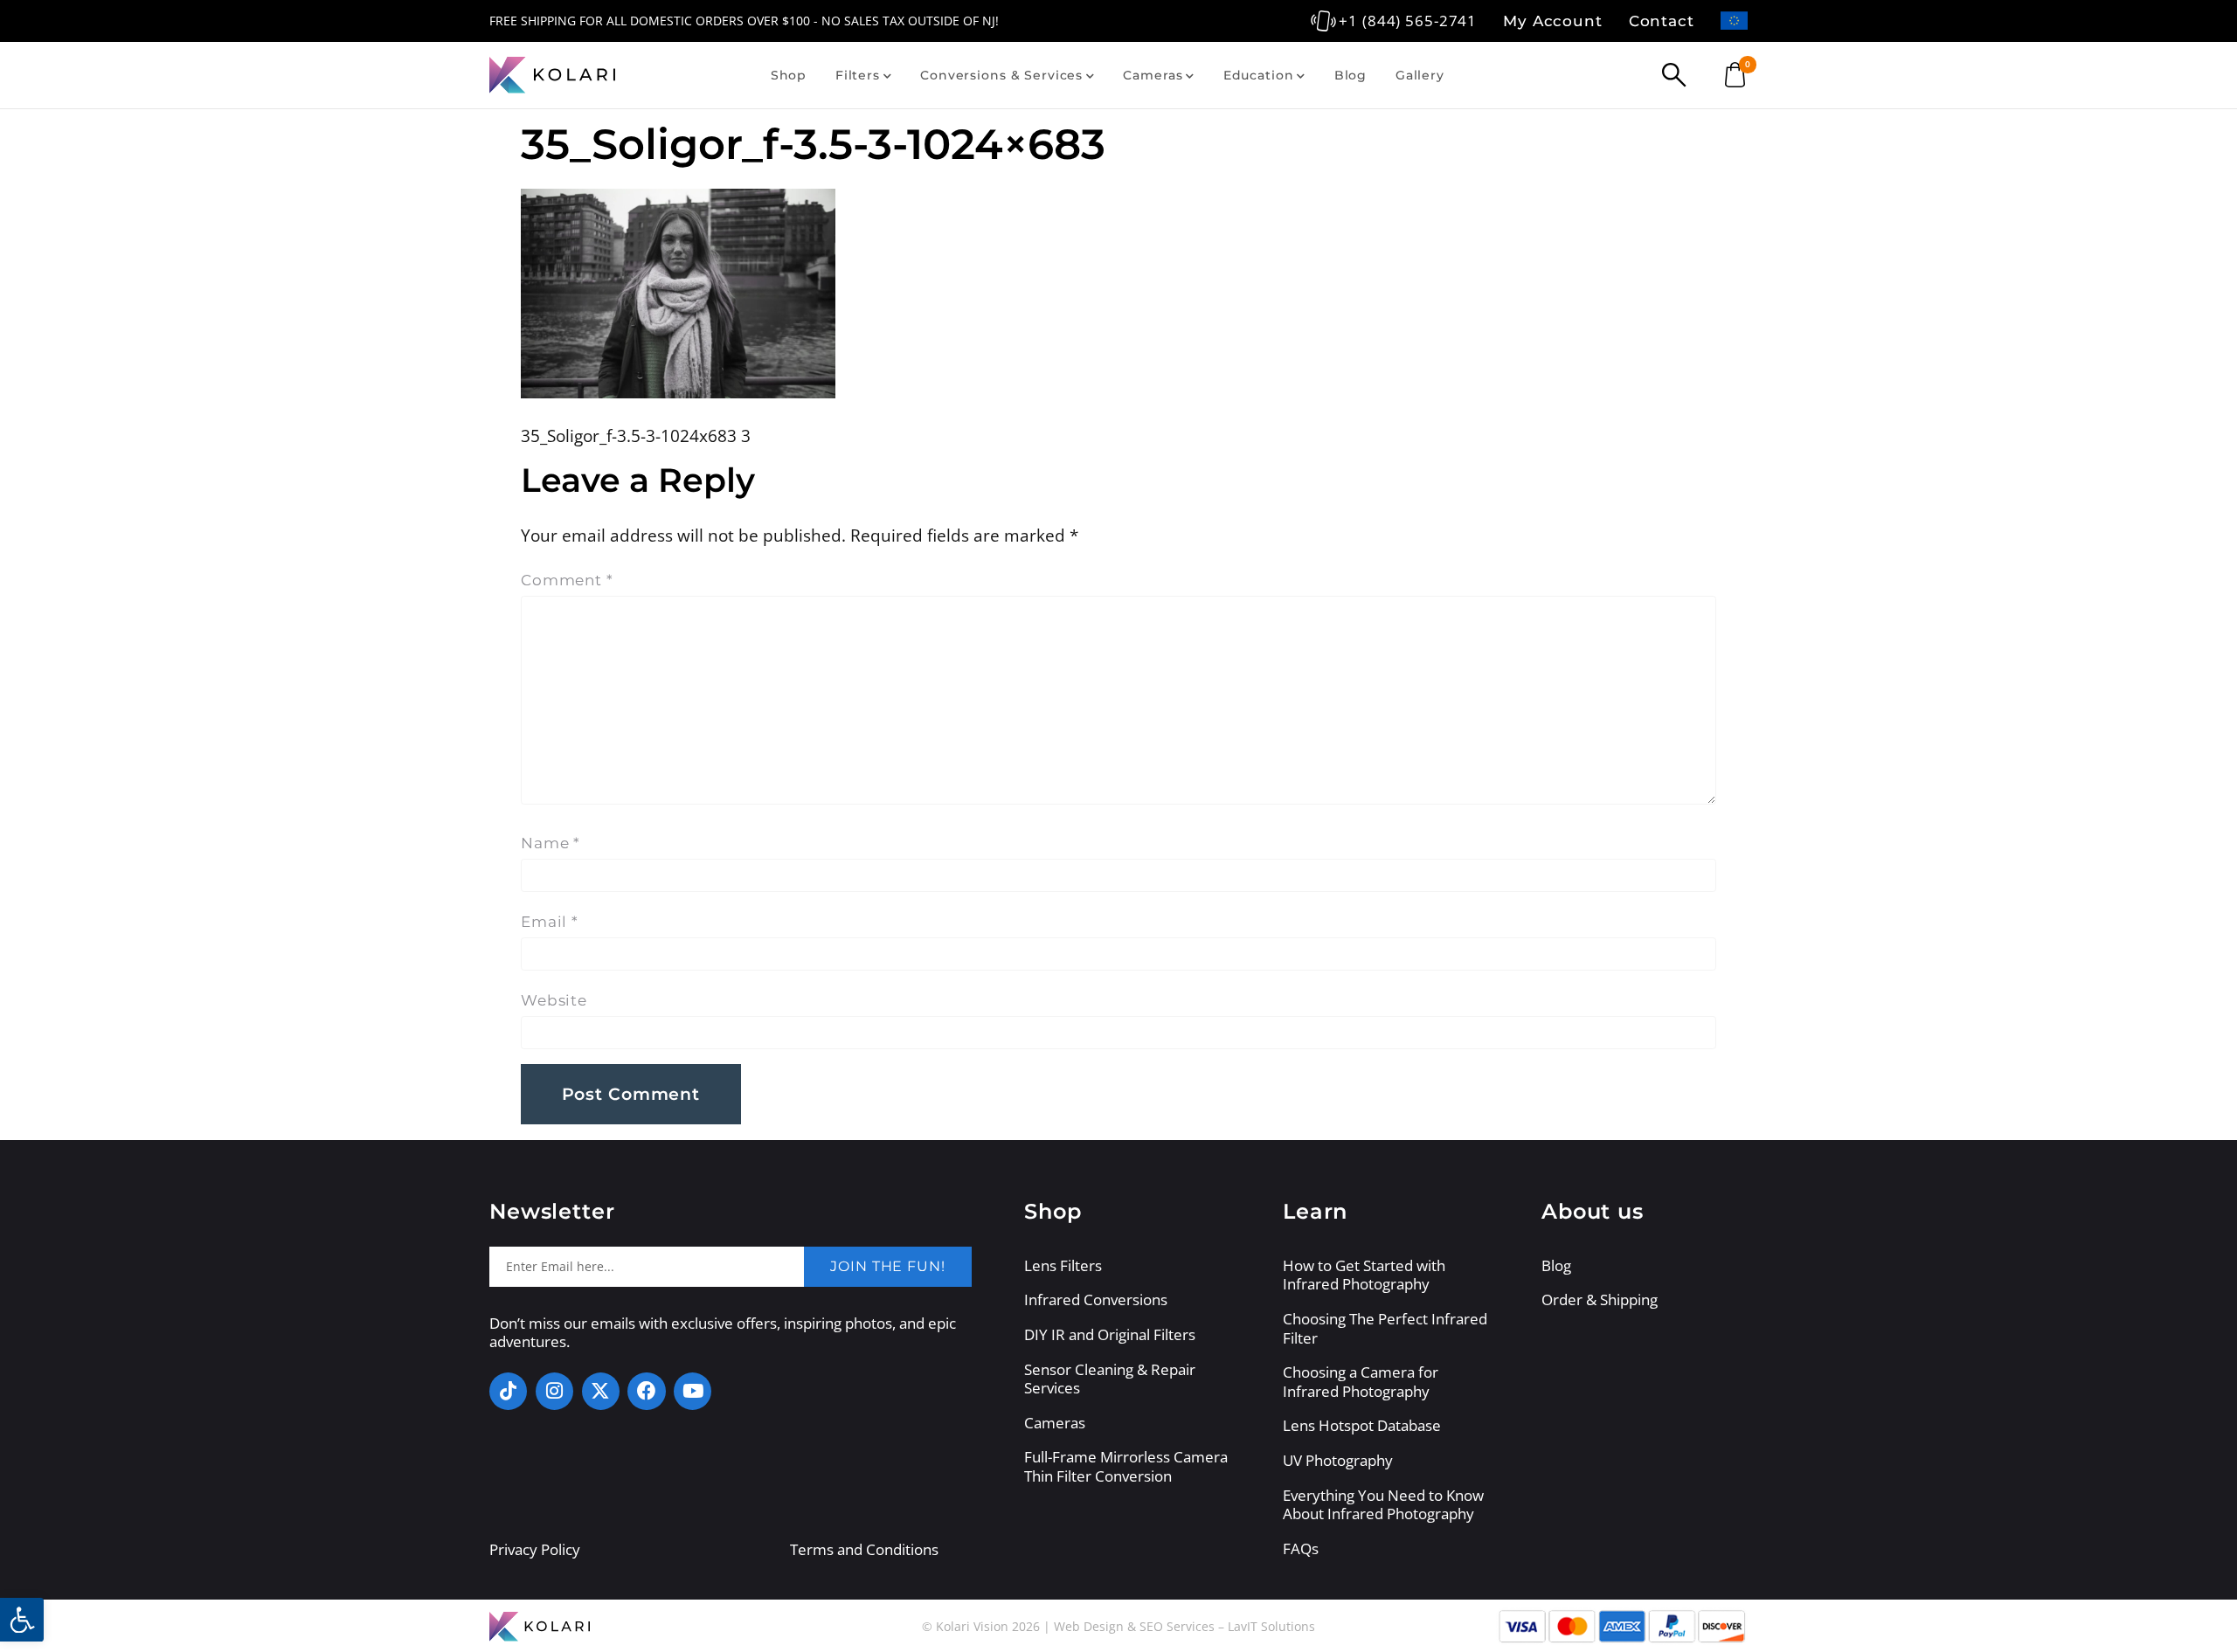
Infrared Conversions (1096, 1300)
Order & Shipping (1600, 1300)
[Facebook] (646, 1391)
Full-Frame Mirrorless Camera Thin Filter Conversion (1126, 1466)
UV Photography (1338, 1461)
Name (551, 843)
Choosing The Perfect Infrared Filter (1385, 1328)
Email (550, 922)
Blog (1351, 75)
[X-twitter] (601, 1391)
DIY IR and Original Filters (1110, 1335)
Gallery (1420, 75)
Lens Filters (1063, 1266)
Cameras (1153, 75)
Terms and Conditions (864, 1549)
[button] (22, 1620)
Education (1259, 75)
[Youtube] (693, 1391)
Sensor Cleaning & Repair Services (1110, 1379)
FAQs (1301, 1549)
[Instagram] (554, 1391)
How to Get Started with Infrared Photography (1364, 1275)
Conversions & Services (1001, 75)
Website (554, 1000)
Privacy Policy (535, 1549)
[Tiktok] (508, 1391)
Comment (567, 580)
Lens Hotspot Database (1362, 1426)
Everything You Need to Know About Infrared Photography (1383, 1505)
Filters (858, 75)
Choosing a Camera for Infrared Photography (1361, 1382)
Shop (789, 75)
